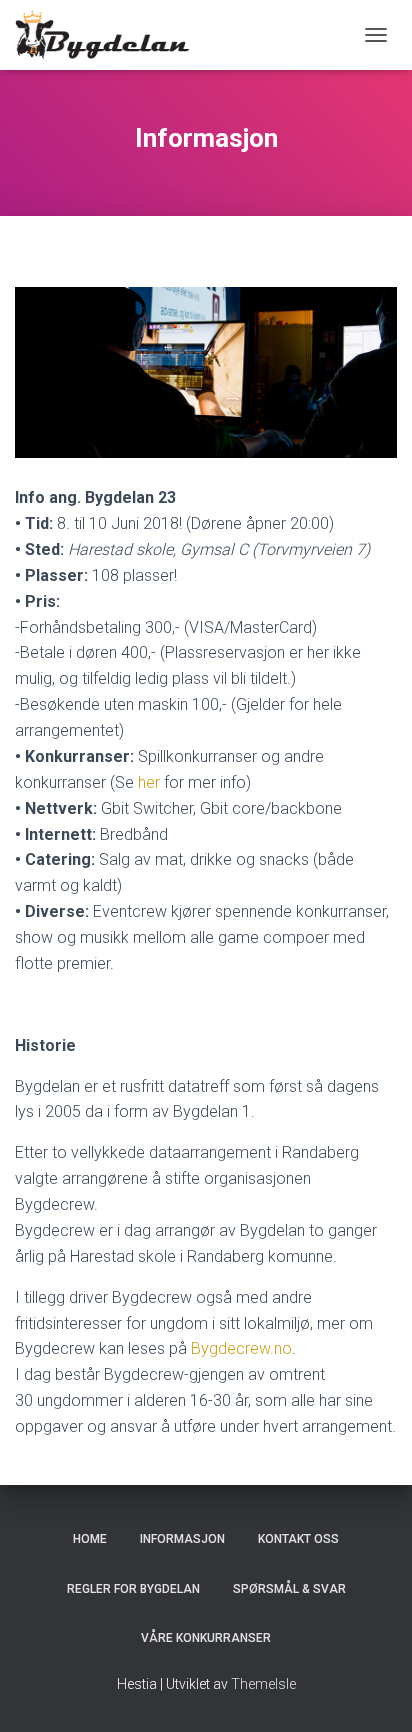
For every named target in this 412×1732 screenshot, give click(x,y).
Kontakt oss (298, 1539)
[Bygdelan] (109, 35)
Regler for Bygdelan (133, 1589)
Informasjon (182, 1539)
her (149, 782)
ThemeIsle (263, 1684)
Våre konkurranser (206, 1638)
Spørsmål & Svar (289, 1589)
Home (90, 1539)
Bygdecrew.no (241, 1348)
